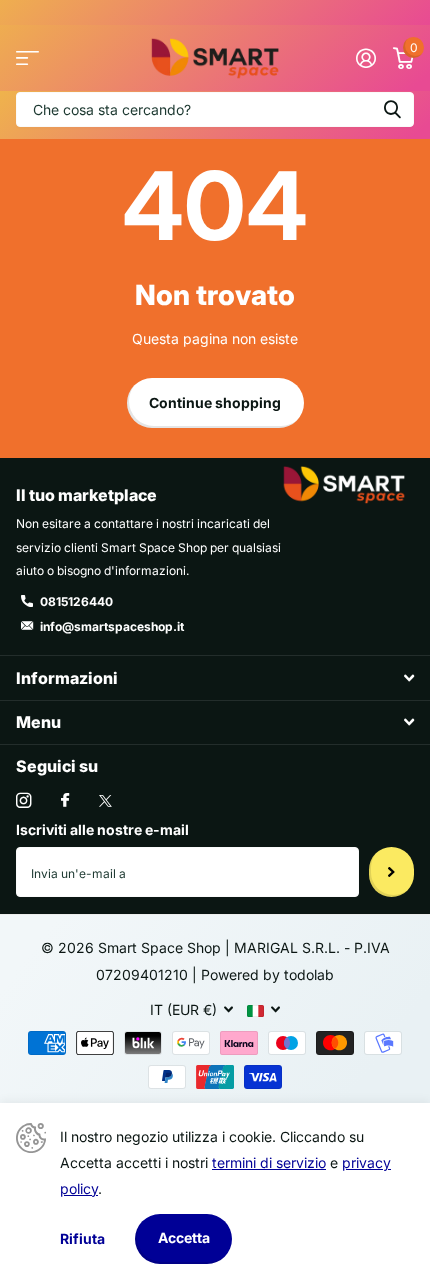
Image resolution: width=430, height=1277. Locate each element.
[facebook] (65, 801)
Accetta (184, 1237)
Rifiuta (82, 1238)
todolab (309, 974)
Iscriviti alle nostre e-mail (102, 829)
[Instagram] (23, 800)
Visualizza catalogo (27, 58)
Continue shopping (215, 402)
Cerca (392, 109)
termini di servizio (269, 1162)
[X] (105, 801)
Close (215, 677)
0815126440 (76, 601)
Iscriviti (391, 872)
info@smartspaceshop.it (112, 626)
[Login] (365, 58)
